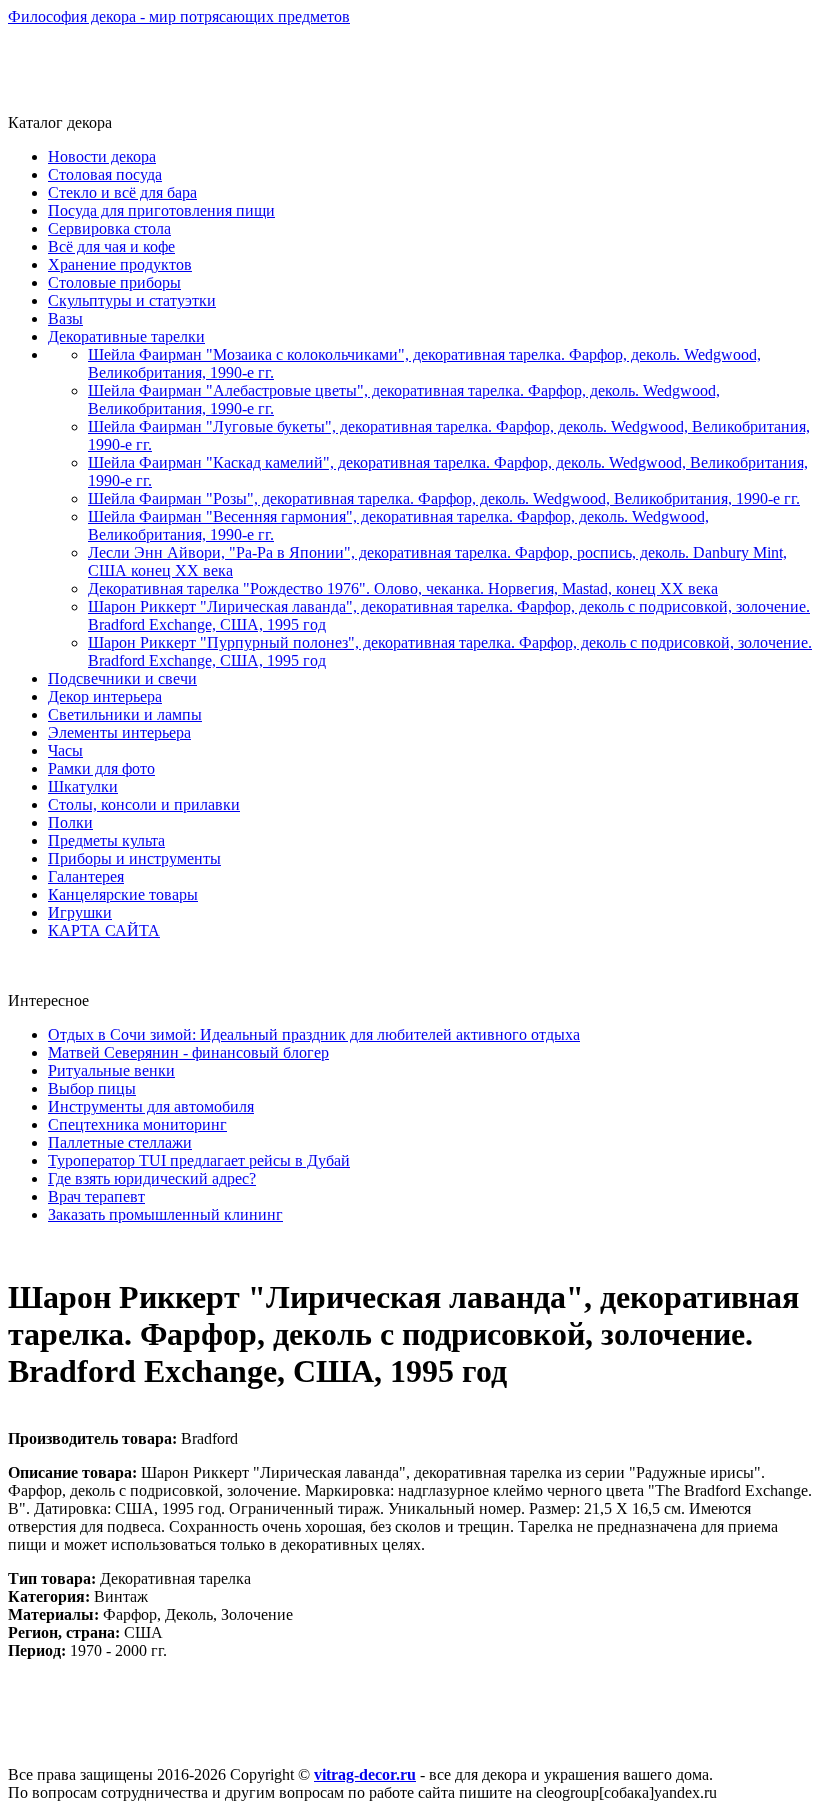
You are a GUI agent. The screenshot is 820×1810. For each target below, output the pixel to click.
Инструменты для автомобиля (151, 1106)
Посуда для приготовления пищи (161, 210)
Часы (65, 750)
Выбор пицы (92, 1088)
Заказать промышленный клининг (165, 1214)
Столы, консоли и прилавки (144, 804)
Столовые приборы (114, 282)
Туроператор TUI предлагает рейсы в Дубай (199, 1160)
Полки (70, 822)
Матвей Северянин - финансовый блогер (188, 1052)
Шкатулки (83, 786)
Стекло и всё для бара (122, 192)
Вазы (65, 318)
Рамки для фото (101, 768)
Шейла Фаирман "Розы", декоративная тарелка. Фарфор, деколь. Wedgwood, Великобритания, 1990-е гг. (444, 498)
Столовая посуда (105, 174)
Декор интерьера (105, 696)
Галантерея (86, 876)
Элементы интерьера (119, 732)
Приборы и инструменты (134, 858)
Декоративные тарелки (126, 336)
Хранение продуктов (120, 264)
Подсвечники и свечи (122, 678)
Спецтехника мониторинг (137, 1124)
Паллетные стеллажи (120, 1142)
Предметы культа (106, 840)
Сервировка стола (109, 228)
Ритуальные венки (111, 1070)
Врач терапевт (96, 1196)
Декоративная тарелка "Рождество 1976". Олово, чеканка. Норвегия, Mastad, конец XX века (403, 588)
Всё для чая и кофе (111, 246)
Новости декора (102, 156)
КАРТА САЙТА (104, 930)
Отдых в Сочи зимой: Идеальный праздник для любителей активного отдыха (314, 1034)
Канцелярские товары (123, 894)
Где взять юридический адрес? (152, 1178)
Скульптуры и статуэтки (132, 300)
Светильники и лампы (125, 714)
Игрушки (80, 912)
